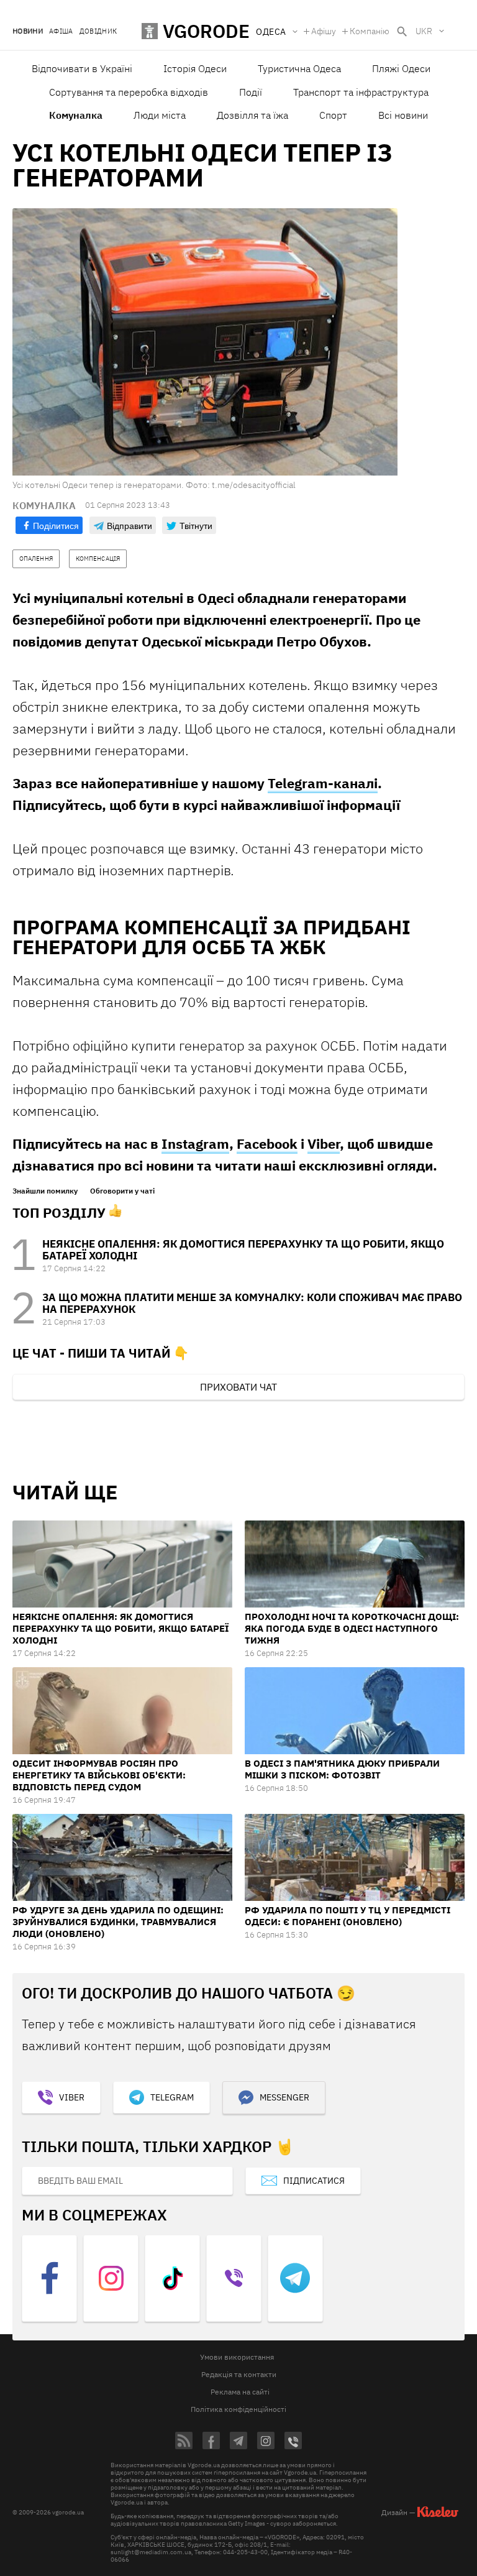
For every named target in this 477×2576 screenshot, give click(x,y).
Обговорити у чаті (122, 1191)
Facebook (267, 1143)
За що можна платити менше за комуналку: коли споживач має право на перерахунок (252, 1303)
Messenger (284, 2097)
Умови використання (237, 2357)
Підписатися (314, 2181)
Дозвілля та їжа (252, 115)
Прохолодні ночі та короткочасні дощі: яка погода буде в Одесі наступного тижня (352, 1628)
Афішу (324, 31)
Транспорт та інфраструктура (361, 92)
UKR (424, 31)
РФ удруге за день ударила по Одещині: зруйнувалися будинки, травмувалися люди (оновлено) (118, 1922)
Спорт (333, 115)
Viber (324, 1143)
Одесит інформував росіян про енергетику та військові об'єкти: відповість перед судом (99, 1775)
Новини (28, 31)
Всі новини (403, 115)
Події (251, 92)
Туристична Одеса (299, 68)
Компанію (370, 31)
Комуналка (76, 115)
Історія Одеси (195, 68)
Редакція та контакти (239, 2374)
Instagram (195, 1143)
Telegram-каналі (323, 783)
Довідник (98, 31)
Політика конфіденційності (238, 2409)
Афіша (61, 31)
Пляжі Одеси (401, 68)
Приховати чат (238, 1387)
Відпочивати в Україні (82, 68)
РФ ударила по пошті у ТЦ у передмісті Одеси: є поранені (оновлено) (348, 1916)
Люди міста (160, 115)
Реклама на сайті (240, 2392)
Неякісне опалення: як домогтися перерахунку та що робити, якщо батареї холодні (243, 1250)
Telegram (172, 2097)
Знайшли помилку (45, 1191)
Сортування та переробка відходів (129, 92)
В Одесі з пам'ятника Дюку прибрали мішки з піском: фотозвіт (342, 1769)
